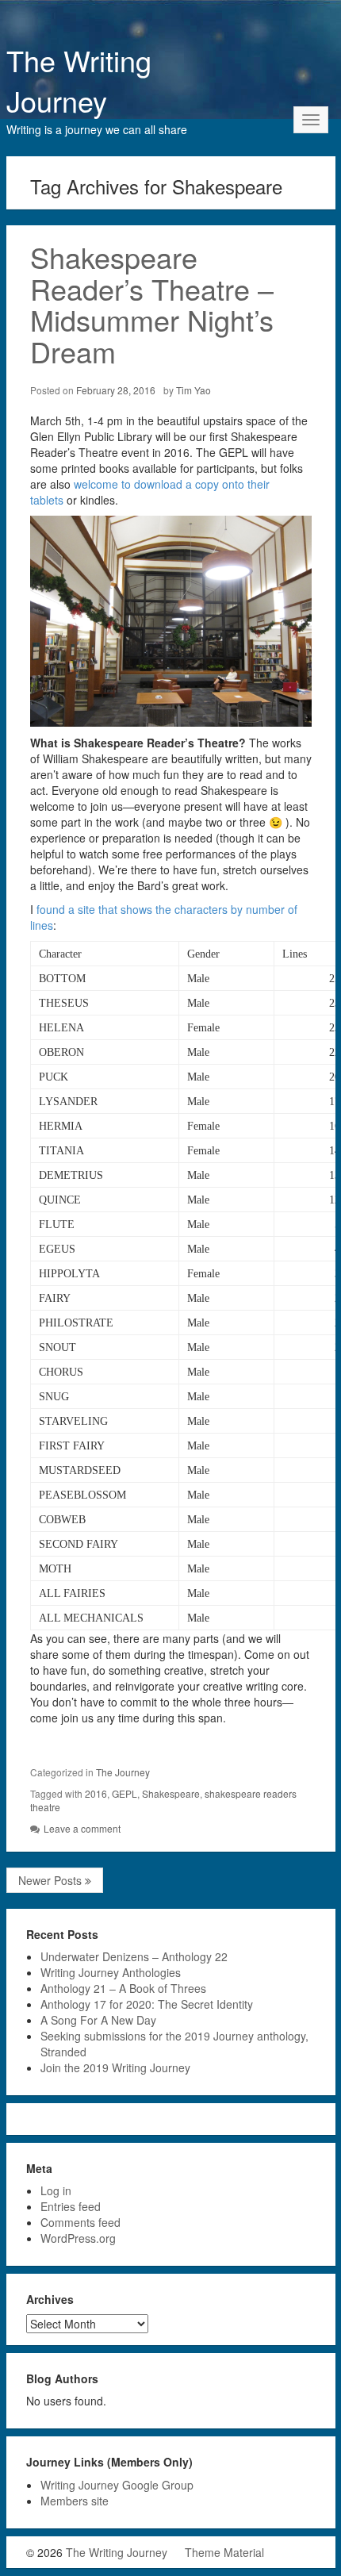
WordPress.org (78, 2238)
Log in (56, 2190)
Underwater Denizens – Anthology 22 (134, 1956)
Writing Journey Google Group (117, 2485)
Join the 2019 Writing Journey (115, 2067)
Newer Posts (52, 1880)
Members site (75, 2501)
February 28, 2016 (116, 390)
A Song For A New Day (98, 2020)
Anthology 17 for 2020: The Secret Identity (147, 2004)
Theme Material (224, 2552)
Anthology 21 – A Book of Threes (123, 1988)
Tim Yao (193, 390)
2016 (96, 1793)
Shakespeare (171, 1793)
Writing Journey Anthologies (111, 1972)
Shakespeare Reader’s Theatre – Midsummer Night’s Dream (152, 304)
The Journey (123, 1772)
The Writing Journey (79, 80)
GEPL (125, 1793)
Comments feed (80, 2222)
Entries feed (71, 2206)
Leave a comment (82, 1828)
